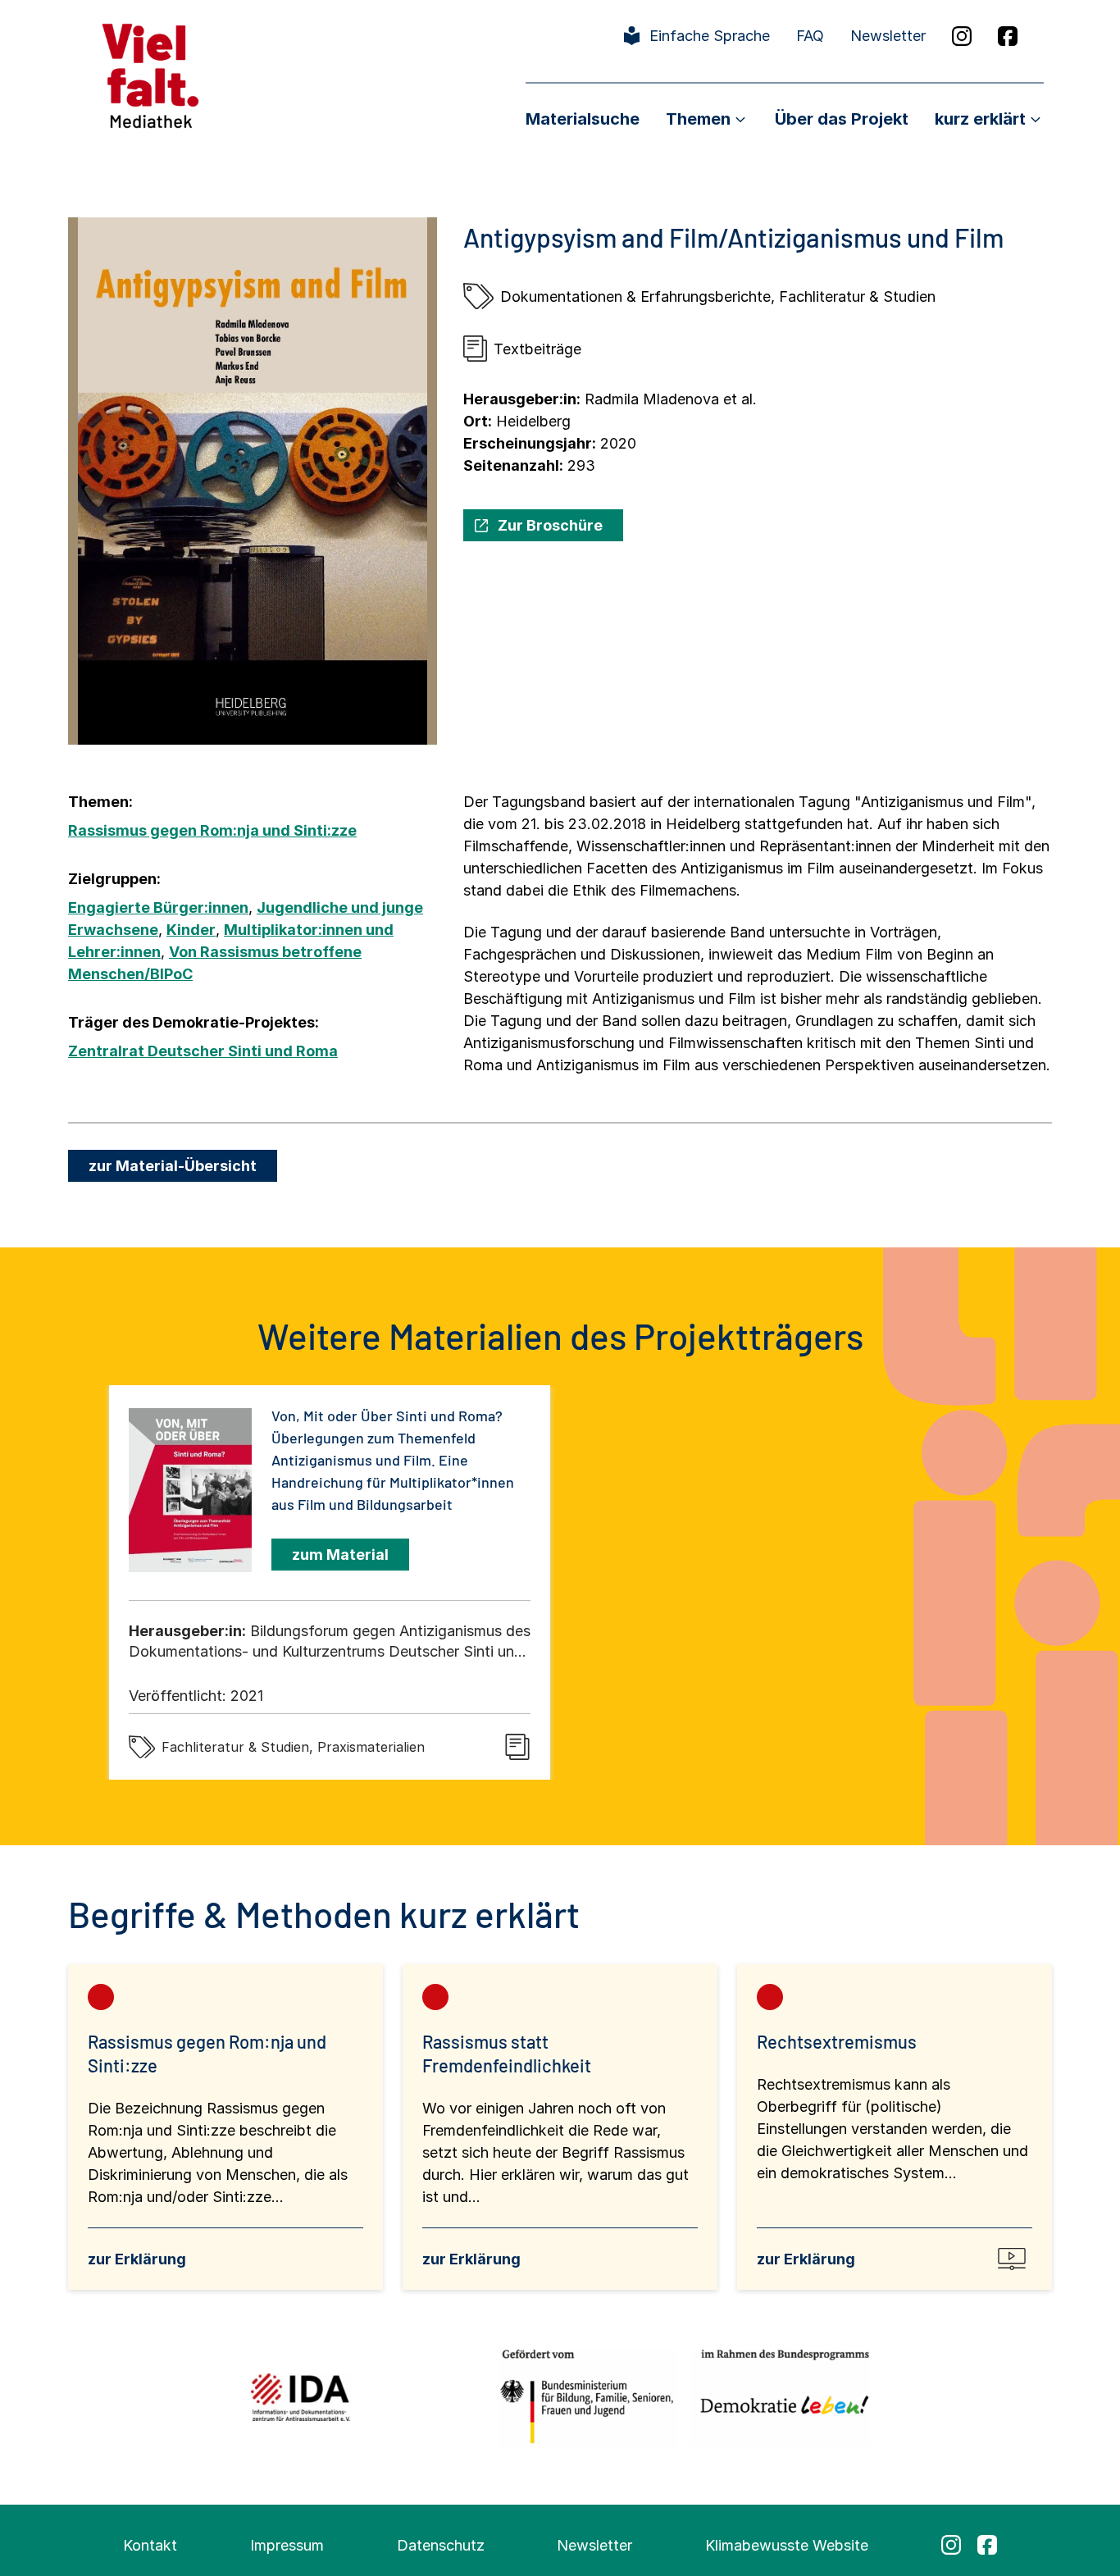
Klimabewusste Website (787, 2545)
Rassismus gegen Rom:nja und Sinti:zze (212, 830)
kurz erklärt (980, 119)
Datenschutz (441, 2545)
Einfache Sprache (710, 36)
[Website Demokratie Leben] (780, 2397)
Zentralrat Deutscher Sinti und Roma (203, 1051)
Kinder (191, 930)
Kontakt (150, 2545)
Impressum (287, 2545)
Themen (698, 119)
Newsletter (888, 36)
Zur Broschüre (550, 525)
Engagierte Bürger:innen (158, 907)
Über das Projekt (842, 119)
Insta (962, 36)
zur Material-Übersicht (173, 1166)
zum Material (340, 1555)
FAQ (810, 36)
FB (1008, 36)
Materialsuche (583, 119)
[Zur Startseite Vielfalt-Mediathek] (150, 74)
